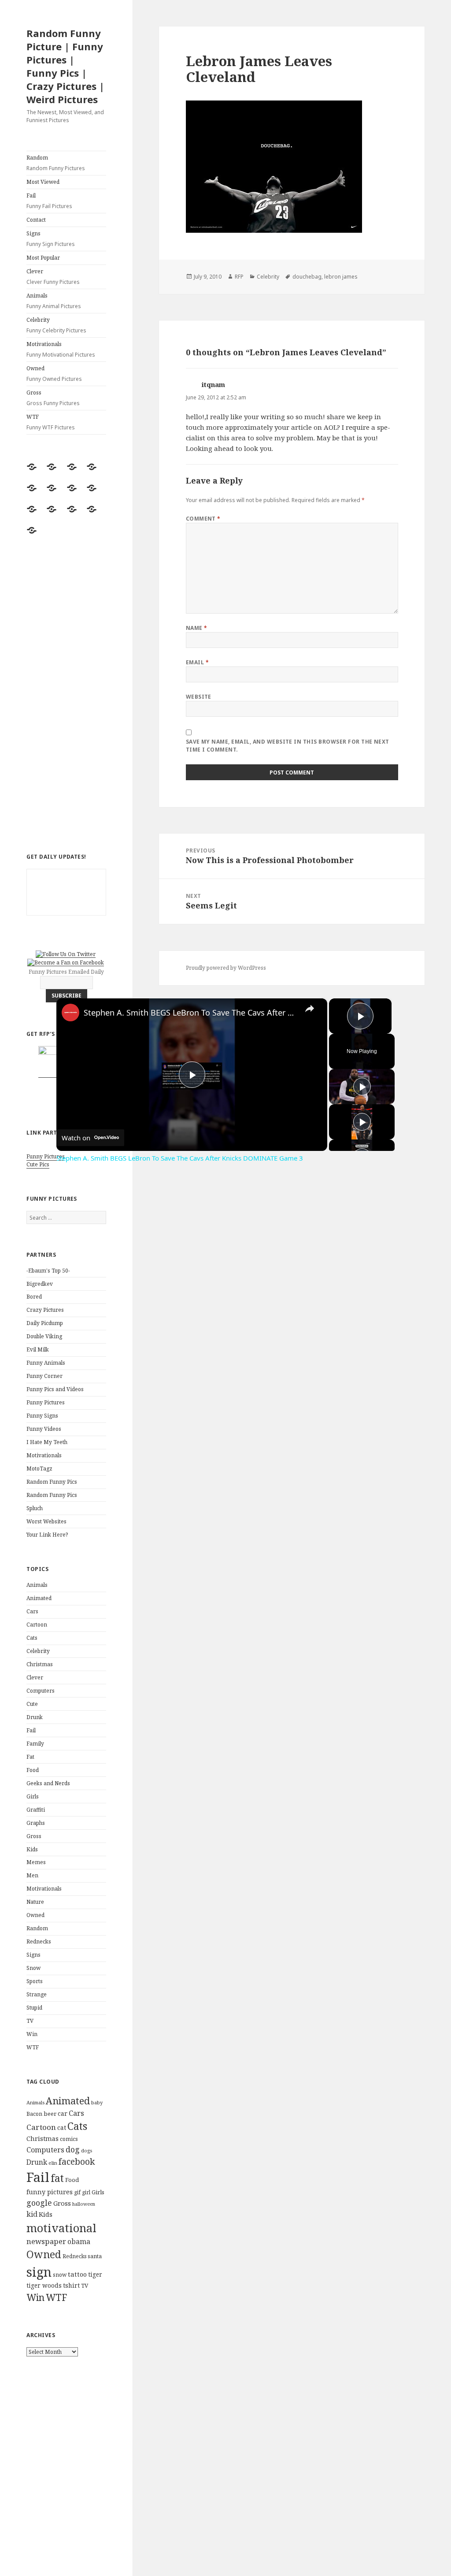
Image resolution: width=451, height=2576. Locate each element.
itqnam (213, 384)
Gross (53, 398)
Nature (35, 1902)
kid (32, 2214)
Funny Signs (42, 1416)
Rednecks (39, 1941)
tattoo (77, 2274)
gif (77, 2192)
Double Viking (44, 1336)
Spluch (35, 1508)
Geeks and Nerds (48, 1783)
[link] (70, 1013)
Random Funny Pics (52, 1482)
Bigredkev (40, 1284)
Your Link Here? (47, 1535)
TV (30, 2021)
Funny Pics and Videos (55, 1389)
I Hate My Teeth (47, 1442)
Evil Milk (38, 1349)
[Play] (362, 1087)
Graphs (36, 1823)
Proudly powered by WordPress (226, 968)
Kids (32, 1849)
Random (56, 163)
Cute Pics (38, 1164)
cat (62, 2127)
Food (33, 1770)
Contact (36, 220)
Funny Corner (44, 1376)
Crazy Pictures (45, 1310)
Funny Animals (46, 1363)
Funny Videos (44, 1429)
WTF (51, 422)
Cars (32, 1611)
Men (32, 1875)
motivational (61, 2228)
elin (53, 2163)
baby (97, 2102)
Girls (33, 1796)
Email (197, 662)
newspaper (46, 2241)
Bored (34, 1297)
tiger (95, 2274)
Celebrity (56, 325)
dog (73, 2149)
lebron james (341, 277)
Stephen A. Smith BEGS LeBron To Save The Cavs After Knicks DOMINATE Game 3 (190, 1013)
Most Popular (43, 258)
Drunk (35, 1717)
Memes (36, 1862)
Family (35, 1744)
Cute (32, 1704)
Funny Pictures (46, 1156)
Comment (203, 519)
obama (79, 2241)
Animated (39, 1598)
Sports (35, 1981)
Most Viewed (43, 182)
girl (86, 2192)
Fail (49, 201)
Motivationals (61, 349)
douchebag (307, 277)
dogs (87, 2151)
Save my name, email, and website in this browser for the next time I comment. (288, 746)
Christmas (40, 1664)
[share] (310, 1009)
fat (57, 2178)
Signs (51, 239)
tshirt (71, 2285)
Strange (37, 1994)
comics (69, 2139)
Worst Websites (46, 1521)
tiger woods (44, 2285)
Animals (54, 301)
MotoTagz (39, 1469)
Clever (53, 277)
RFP (239, 277)
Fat (30, 1757)
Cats (32, 1638)
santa (95, 2256)
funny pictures (50, 2192)
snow (60, 2275)
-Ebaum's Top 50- (48, 1271)
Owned (54, 374)
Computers (41, 1691)
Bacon (34, 2114)
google (39, 2203)
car (63, 2113)
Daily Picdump (45, 1323)
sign (39, 2272)
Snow (33, 1968)
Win (32, 2034)
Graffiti (36, 1810)
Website (199, 697)
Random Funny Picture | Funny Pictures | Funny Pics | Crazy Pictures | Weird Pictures (65, 66)
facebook (77, 2161)
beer (50, 2114)
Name (197, 628)
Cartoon (37, 1625)
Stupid (34, 2008)
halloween (84, 2204)
